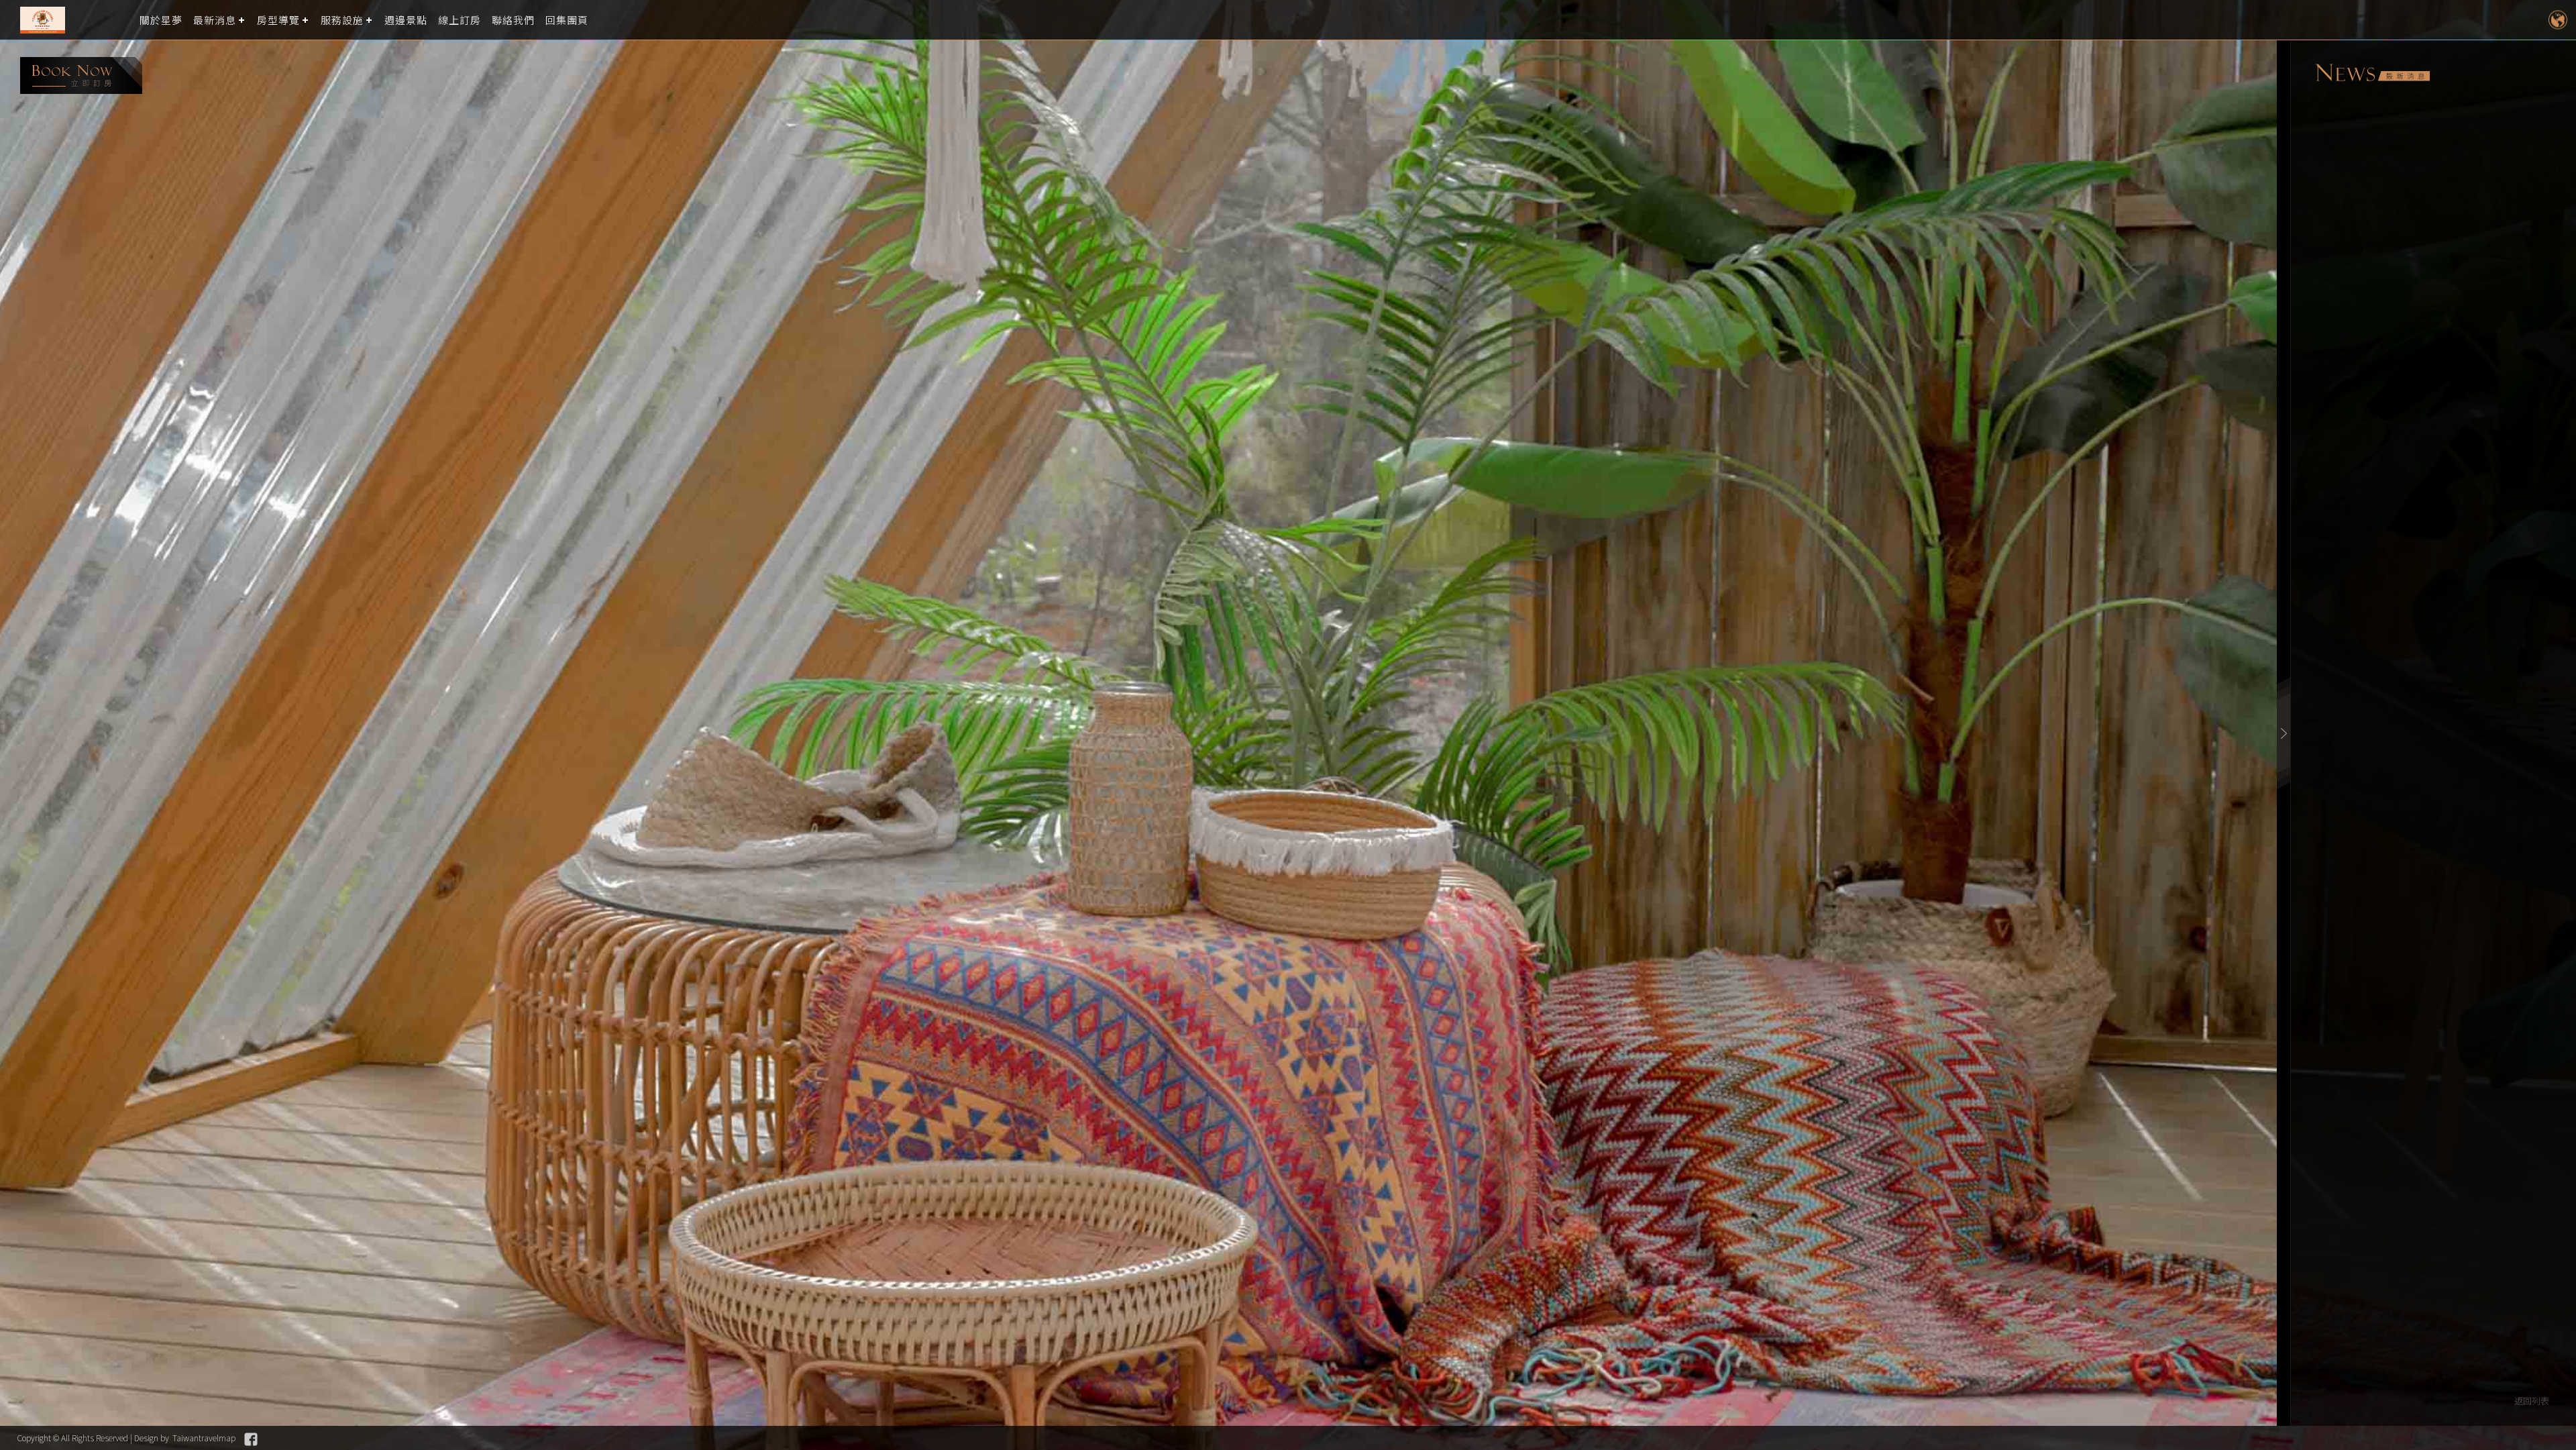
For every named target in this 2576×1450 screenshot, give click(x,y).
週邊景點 (406, 20)
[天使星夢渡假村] (70, 20)
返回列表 (2532, 1401)
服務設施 (342, 20)
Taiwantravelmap (204, 1438)
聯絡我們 (513, 20)
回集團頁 (567, 20)
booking (81, 75)
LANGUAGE (2558, 20)
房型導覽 (278, 20)
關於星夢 (161, 20)
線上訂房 (460, 20)
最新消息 (215, 20)
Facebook (251, 1439)
